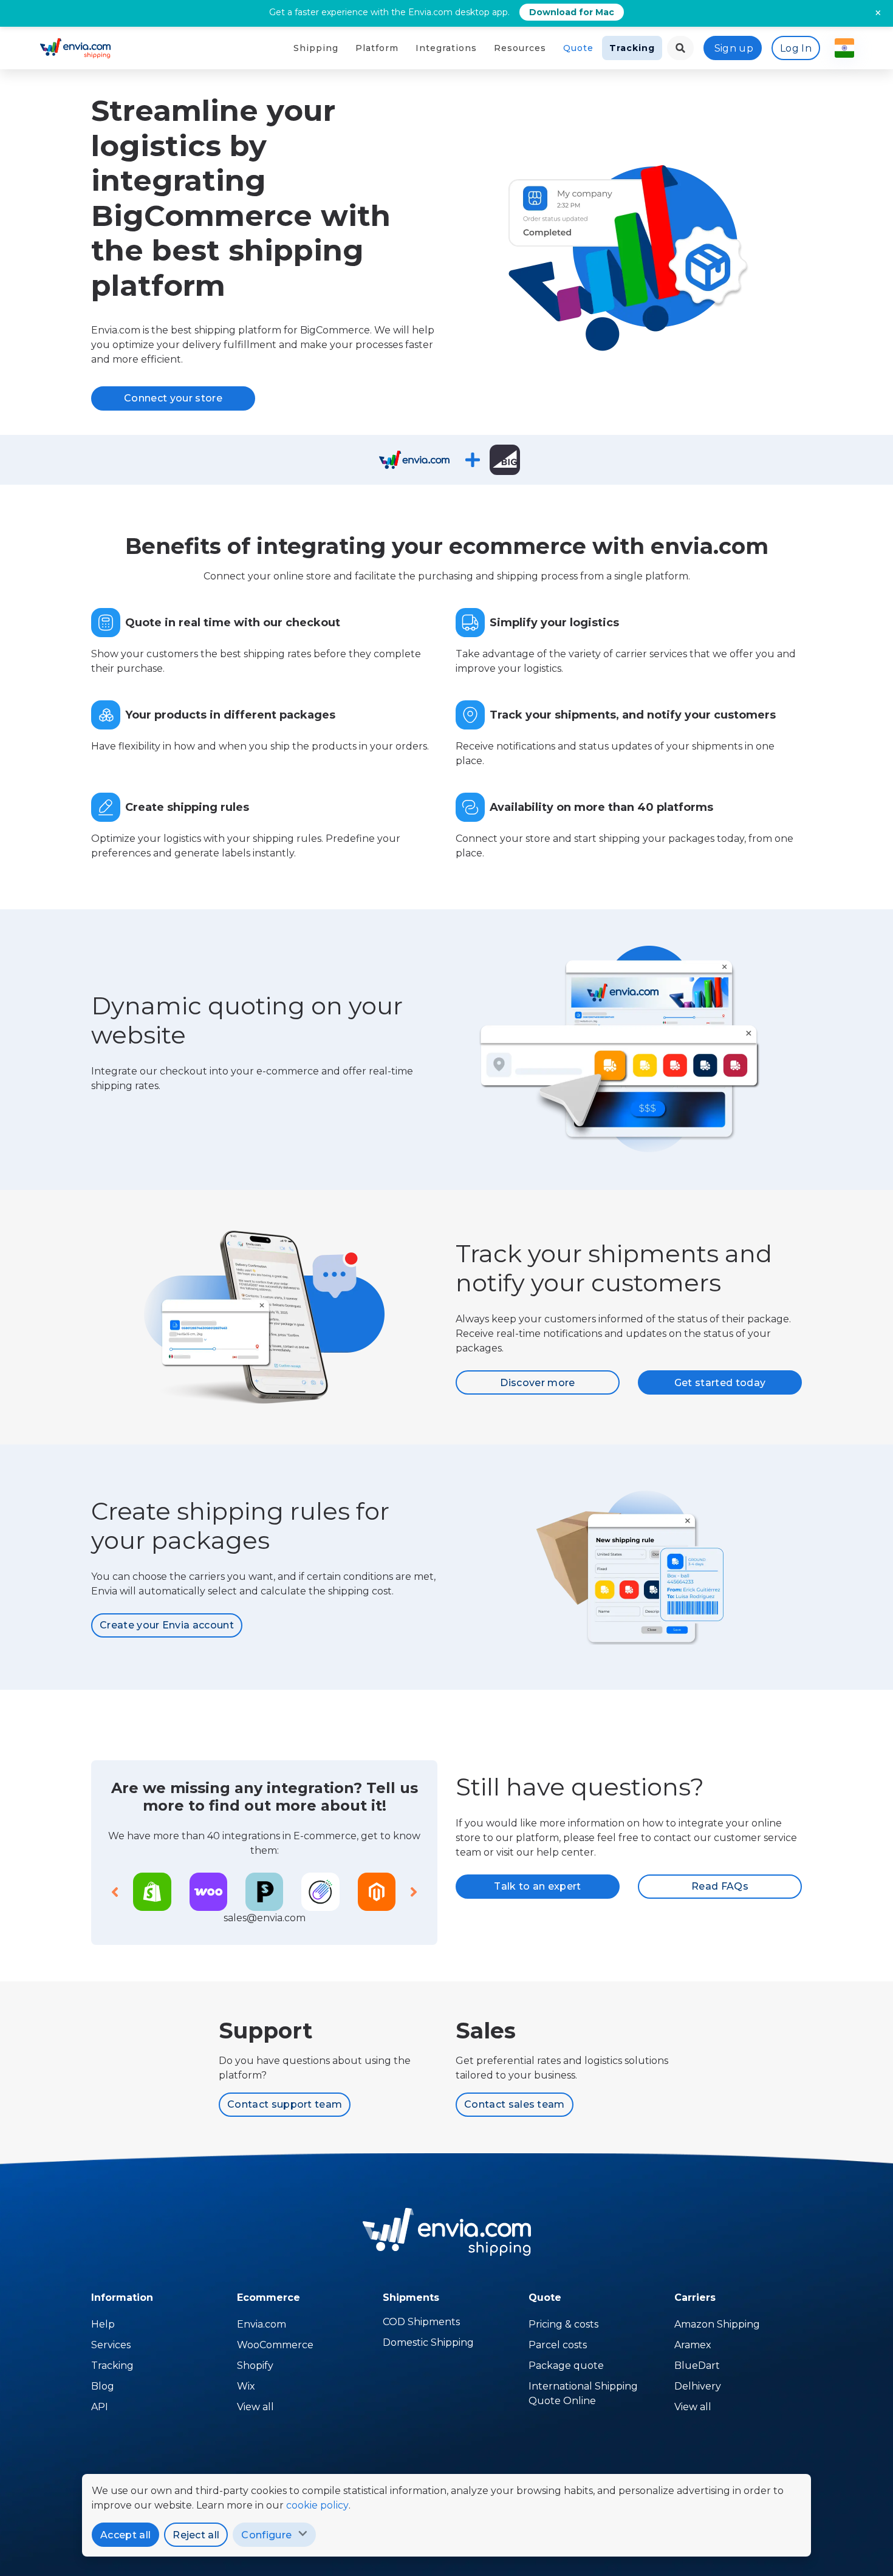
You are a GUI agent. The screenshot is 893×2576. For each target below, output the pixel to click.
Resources (520, 48)
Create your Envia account (167, 1625)
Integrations (446, 48)
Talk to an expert (537, 1886)
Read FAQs (720, 1886)
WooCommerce (275, 2345)
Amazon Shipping (717, 2324)
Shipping (316, 48)
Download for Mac (572, 12)
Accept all (125, 2535)
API (100, 2407)
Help (103, 2324)
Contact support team (285, 2104)
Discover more (537, 1383)
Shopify (255, 2366)
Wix (246, 2386)
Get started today (720, 1383)
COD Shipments (421, 2322)
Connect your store (173, 398)
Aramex (693, 2345)
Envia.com (262, 2324)
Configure (266, 2535)
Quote (578, 48)
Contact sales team (515, 2104)
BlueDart (697, 2366)
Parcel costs (558, 2345)
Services (111, 2345)
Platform (377, 48)
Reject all (196, 2535)
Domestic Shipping (428, 2342)
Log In (796, 48)
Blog (103, 2386)
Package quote (566, 2366)
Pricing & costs (563, 2324)
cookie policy (317, 2505)
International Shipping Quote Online (583, 2393)
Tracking (632, 48)
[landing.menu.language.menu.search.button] (680, 48)
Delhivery (698, 2386)
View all (255, 2407)
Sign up (734, 48)
